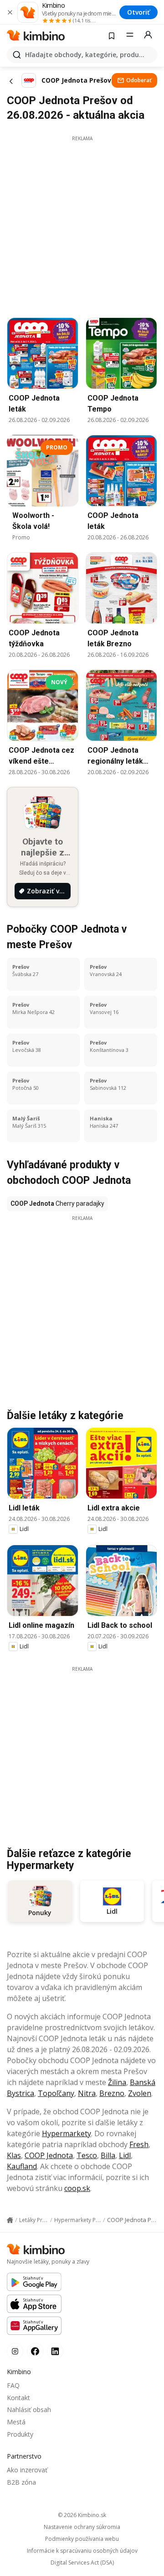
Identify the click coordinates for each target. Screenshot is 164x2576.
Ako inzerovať (27, 2470)
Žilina (117, 2082)
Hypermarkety (67, 2133)
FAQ (13, 2385)
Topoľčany (56, 2093)
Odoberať (139, 80)
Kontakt (18, 2398)
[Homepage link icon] (10, 2220)
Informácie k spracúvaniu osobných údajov (82, 2551)
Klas (14, 2155)
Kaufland (22, 2166)
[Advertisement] (82, 224)
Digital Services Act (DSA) (82, 2563)
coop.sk (77, 2188)
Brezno (112, 2093)
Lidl (125, 2155)
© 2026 (82, 2515)
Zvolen (140, 2093)
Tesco (87, 2155)
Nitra (87, 2093)
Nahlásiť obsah (29, 2410)
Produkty (20, 2434)
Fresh (139, 2144)
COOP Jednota (49, 2155)
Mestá (16, 2422)
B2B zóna (21, 2482)
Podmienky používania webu (82, 2539)
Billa (108, 2155)
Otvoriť (138, 12)
